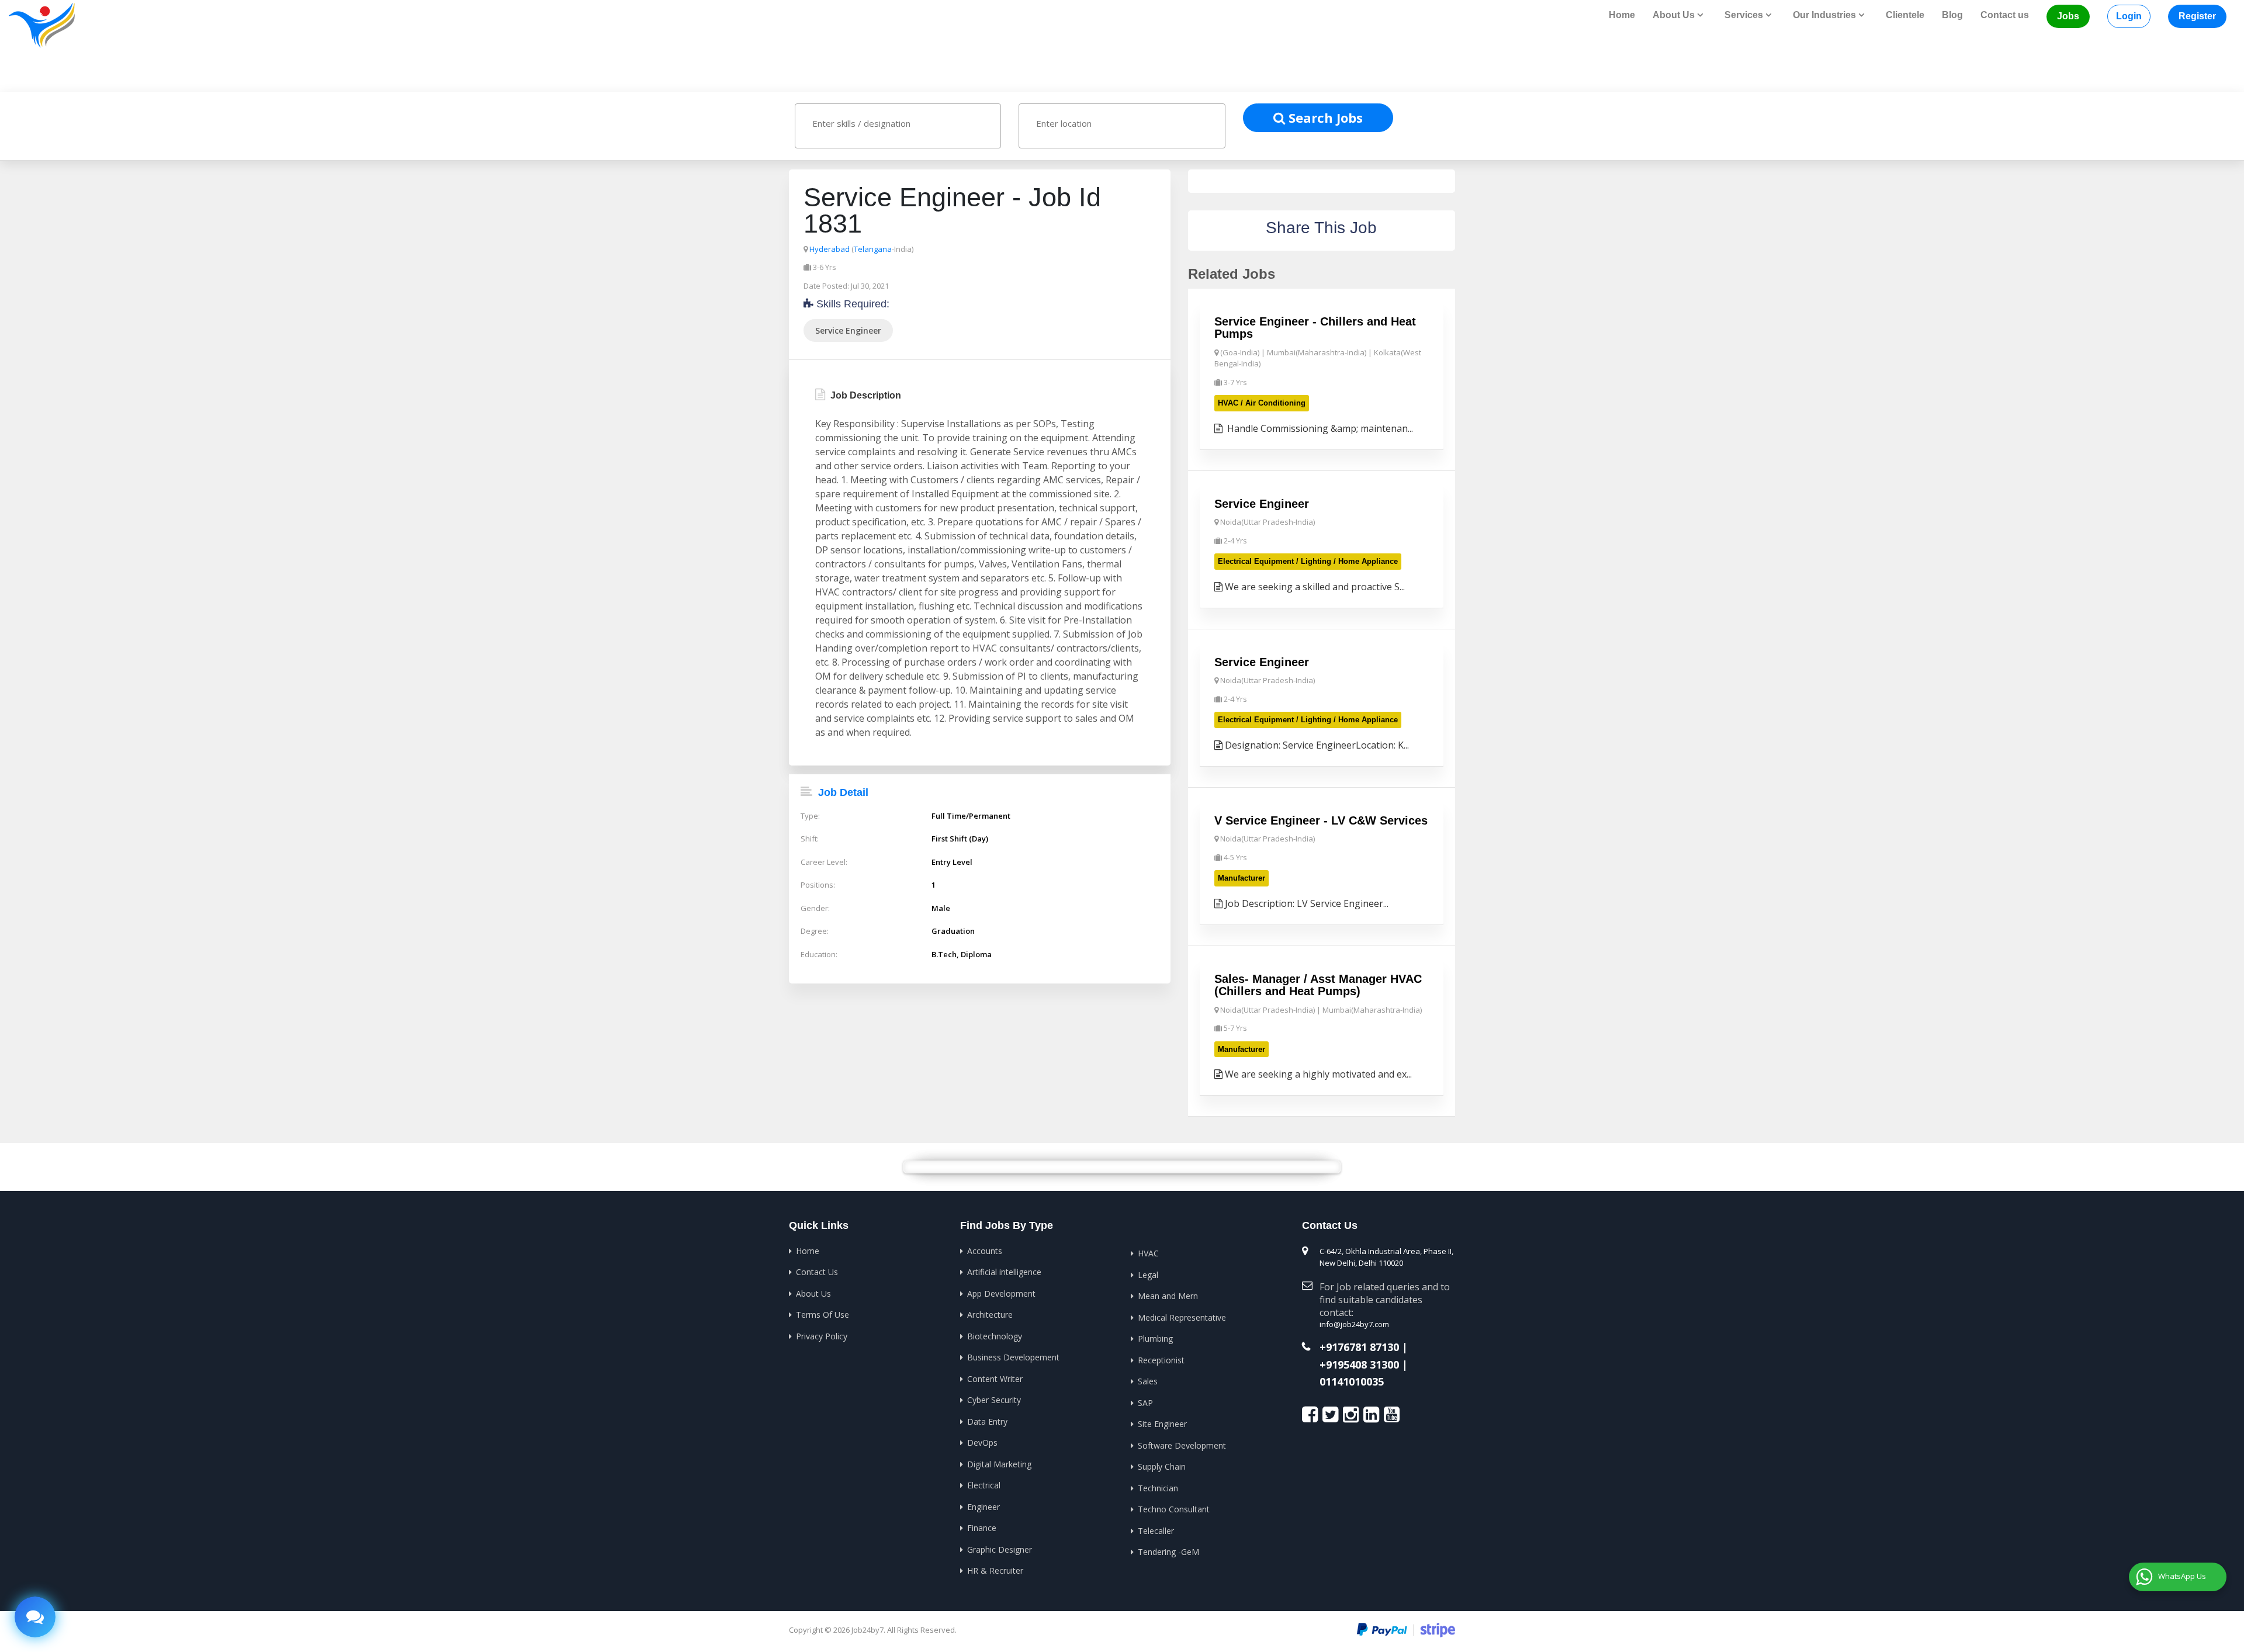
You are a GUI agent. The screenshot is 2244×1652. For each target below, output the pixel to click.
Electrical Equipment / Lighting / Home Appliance (1308, 561)
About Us (813, 1293)
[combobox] (898, 126)
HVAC (1148, 1253)
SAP (1145, 1403)
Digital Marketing (999, 1464)
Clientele (1905, 15)
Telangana (873, 249)
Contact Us (817, 1272)
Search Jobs (1324, 117)
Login (2129, 16)
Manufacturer (1242, 878)
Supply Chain (1162, 1466)
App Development (1001, 1293)
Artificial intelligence (1004, 1272)
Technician (1158, 1488)
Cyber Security (994, 1400)
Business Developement (1013, 1357)
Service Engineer (848, 330)
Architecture (990, 1315)
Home (1622, 15)
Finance (982, 1528)
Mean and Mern (1168, 1296)
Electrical (984, 1485)
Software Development (1182, 1445)
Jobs (2068, 16)
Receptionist (1161, 1360)
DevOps (982, 1443)
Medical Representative (1182, 1317)
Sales (1148, 1381)
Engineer (984, 1507)
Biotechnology (995, 1336)
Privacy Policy (822, 1336)
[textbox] (909, 123)
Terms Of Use (823, 1315)
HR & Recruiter (995, 1570)
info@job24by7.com (1354, 1324)
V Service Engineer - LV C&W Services (1321, 820)
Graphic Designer (1000, 1549)
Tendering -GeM (1168, 1552)
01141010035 (1352, 1382)
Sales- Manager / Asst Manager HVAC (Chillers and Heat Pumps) (1318, 985)
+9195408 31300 (1359, 1365)
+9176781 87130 (1359, 1348)
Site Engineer (1162, 1424)
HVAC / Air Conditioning (1262, 403)
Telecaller (1156, 1531)
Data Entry (987, 1421)
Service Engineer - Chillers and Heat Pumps (1315, 328)
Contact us (2005, 15)
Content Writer (995, 1379)
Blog (1952, 15)
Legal (1148, 1275)
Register (2197, 16)
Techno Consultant (1174, 1509)
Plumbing (1155, 1338)
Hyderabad (830, 249)
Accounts (985, 1251)
